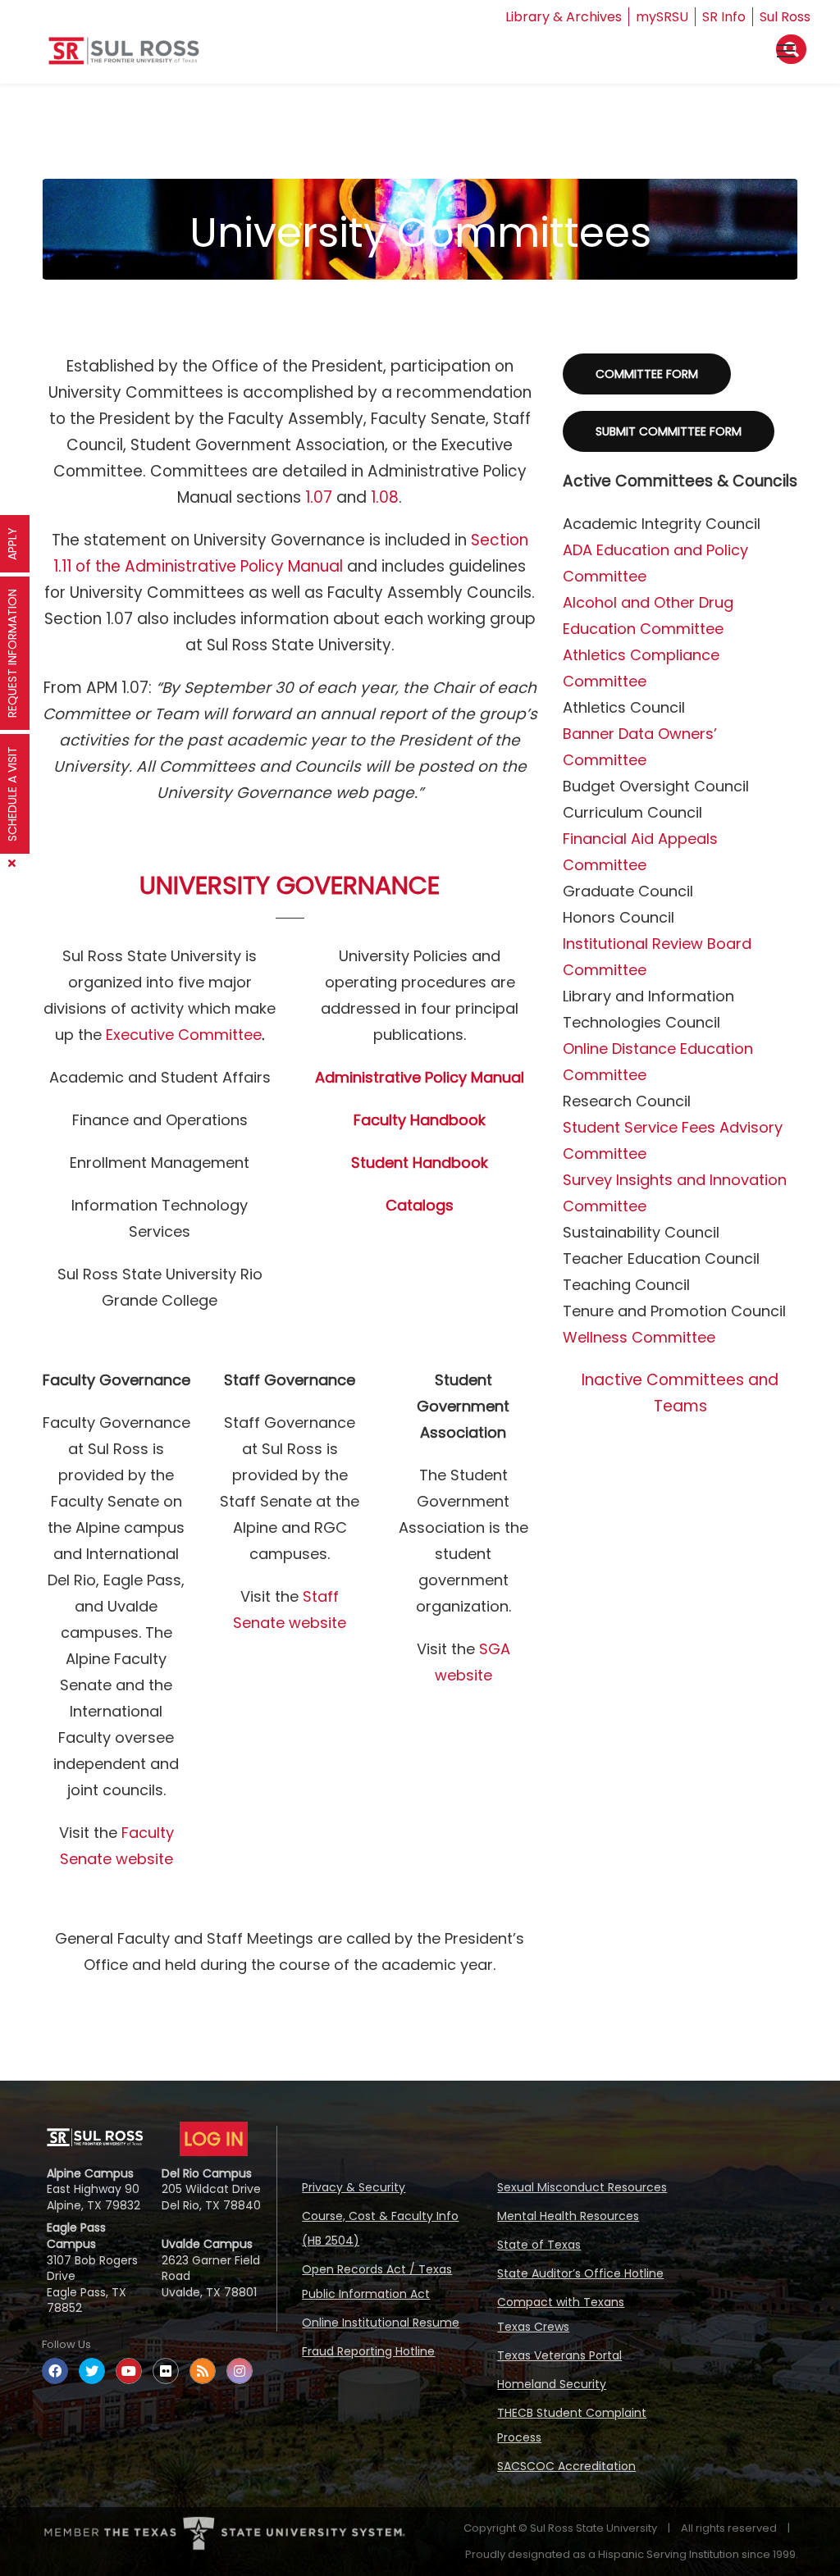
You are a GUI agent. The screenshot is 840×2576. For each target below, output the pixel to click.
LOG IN (214, 2139)
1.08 (385, 497)
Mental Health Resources (568, 2216)
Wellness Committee (639, 1337)
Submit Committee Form (669, 431)
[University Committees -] (124, 57)
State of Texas (539, 2245)
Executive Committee (184, 1035)
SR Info (724, 17)
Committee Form (647, 374)
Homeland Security (552, 2384)
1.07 (319, 497)
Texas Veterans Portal (559, 2355)
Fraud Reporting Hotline (368, 2351)
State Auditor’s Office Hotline (580, 2273)
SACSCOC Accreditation (566, 2466)
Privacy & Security (354, 2187)
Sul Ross (785, 17)
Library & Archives (564, 17)
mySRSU (662, 17)
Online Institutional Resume (381, 2323)
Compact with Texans (561, 2302)
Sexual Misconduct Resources (582, 2187)
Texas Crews (533, 2327)
